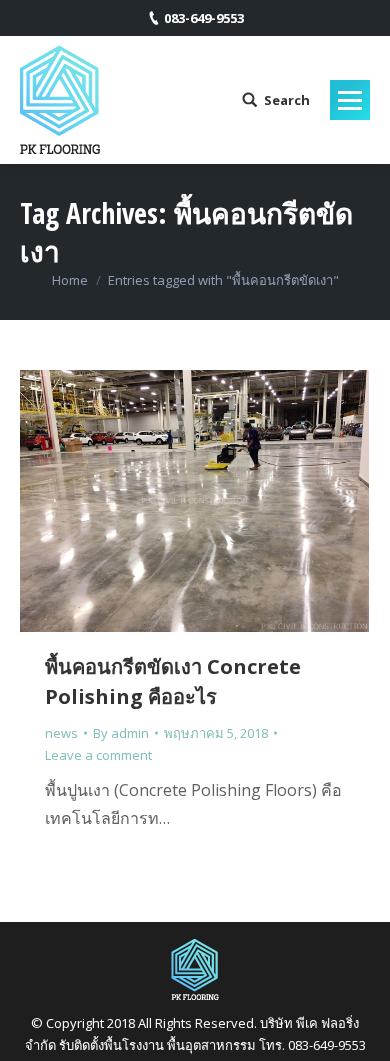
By (121, 733)
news (61, 733)
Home (70, 280)
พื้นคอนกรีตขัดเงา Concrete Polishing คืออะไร (173, 681)
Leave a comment (98, 755)
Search (287, 100)
